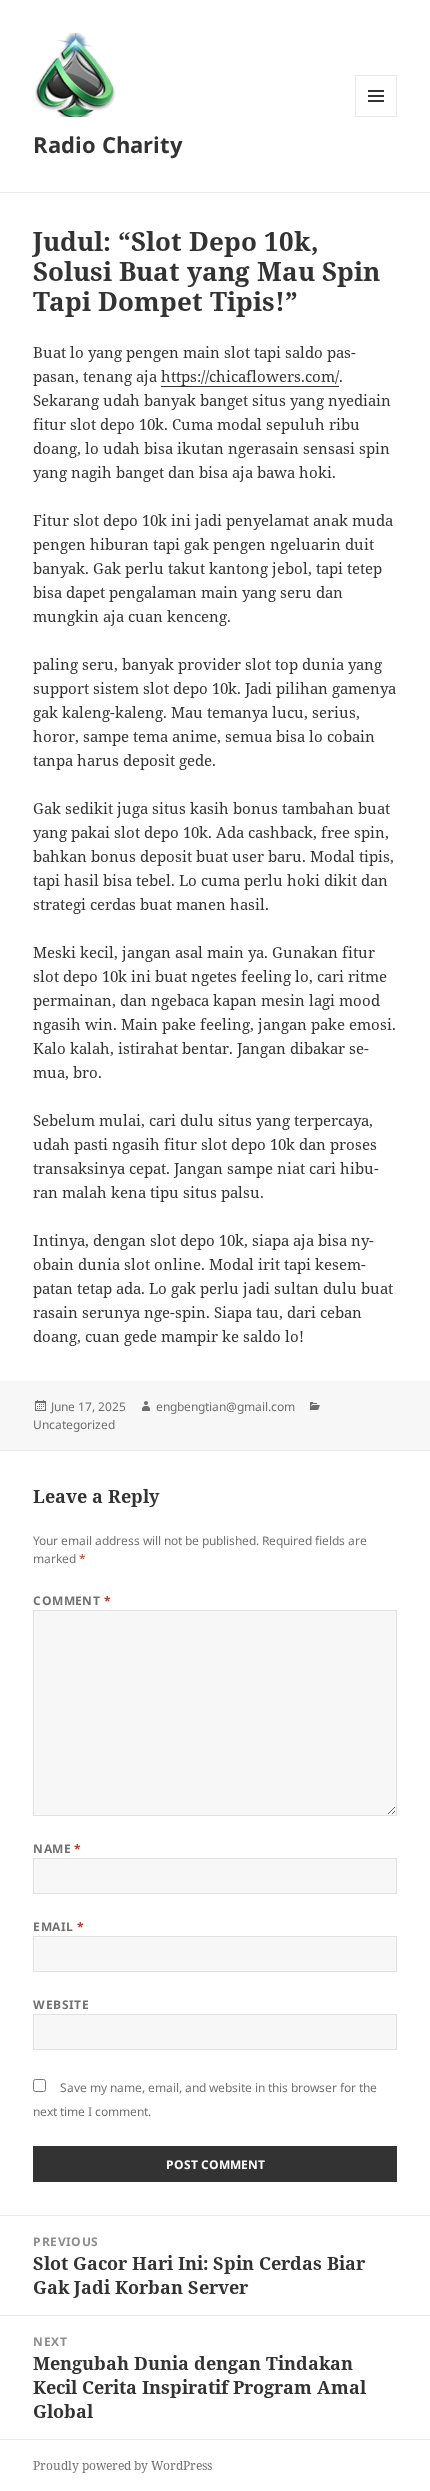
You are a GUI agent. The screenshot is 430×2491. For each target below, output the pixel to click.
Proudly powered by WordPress (122, 2465)
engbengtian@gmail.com (225, 1406)
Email (58, 1926)
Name (57, 1848)
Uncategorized (74, 1424)
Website (61, 2004)
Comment (72, 1600)
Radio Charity (108, 144)
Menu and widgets (376, 116)
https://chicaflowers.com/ (250, 376)
